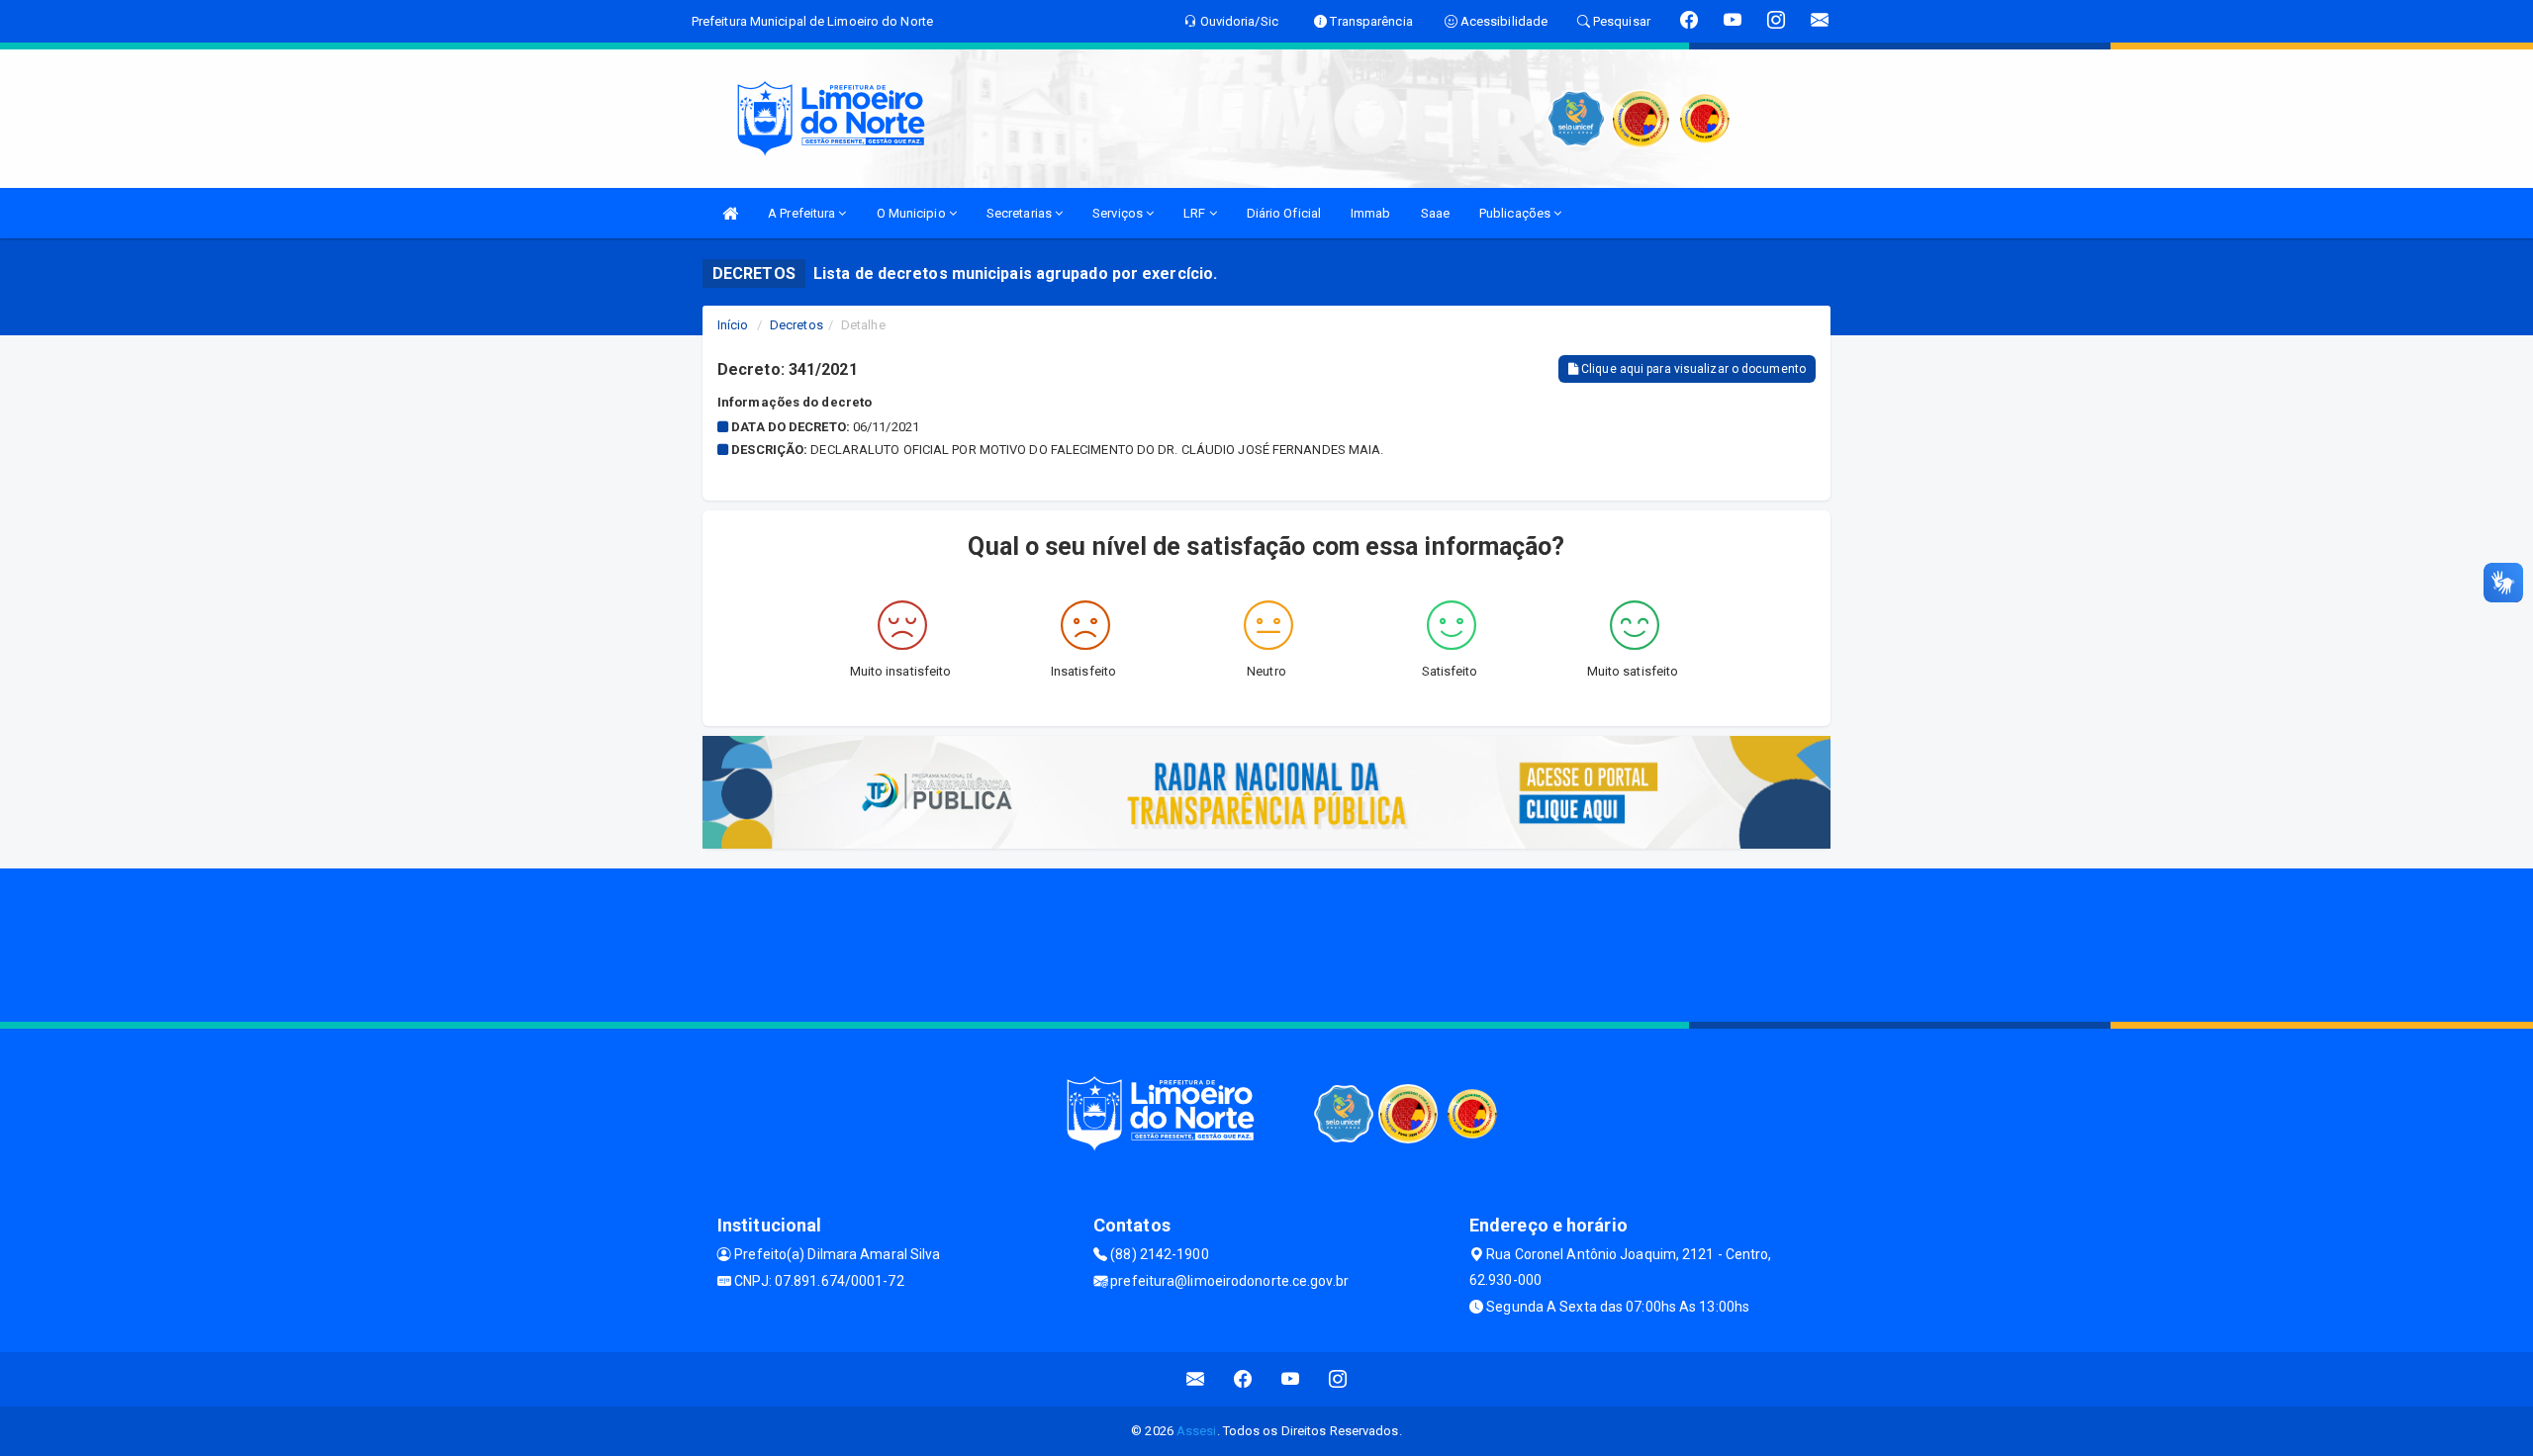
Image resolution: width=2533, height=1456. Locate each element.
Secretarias (1021, 213)
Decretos (797, 325)
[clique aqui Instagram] (1338, 1379)
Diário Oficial (1284, 213)
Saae (1435, 213)
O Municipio (913, 213)
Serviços (1119, 213)
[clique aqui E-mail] (1196, 1379)
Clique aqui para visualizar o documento (1692, 369)
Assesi (1197, 1431)
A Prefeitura (803, 213)
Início (733, 325)
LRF (1196, 213)
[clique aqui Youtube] (1291, 1379)
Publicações (1516, 213)
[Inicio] (730, 213)
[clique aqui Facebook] (1243, 1379)
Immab (1371, 213)
